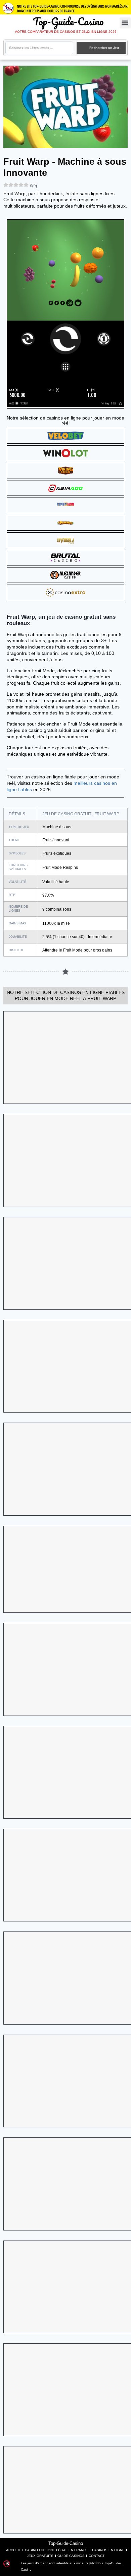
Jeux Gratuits (40, 2556)
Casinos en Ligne (108, 2550)
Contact (97, 2556)
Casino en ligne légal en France (56, 2550)
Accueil (13, 2550)
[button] (125, 23)
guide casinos (71, 2556)
